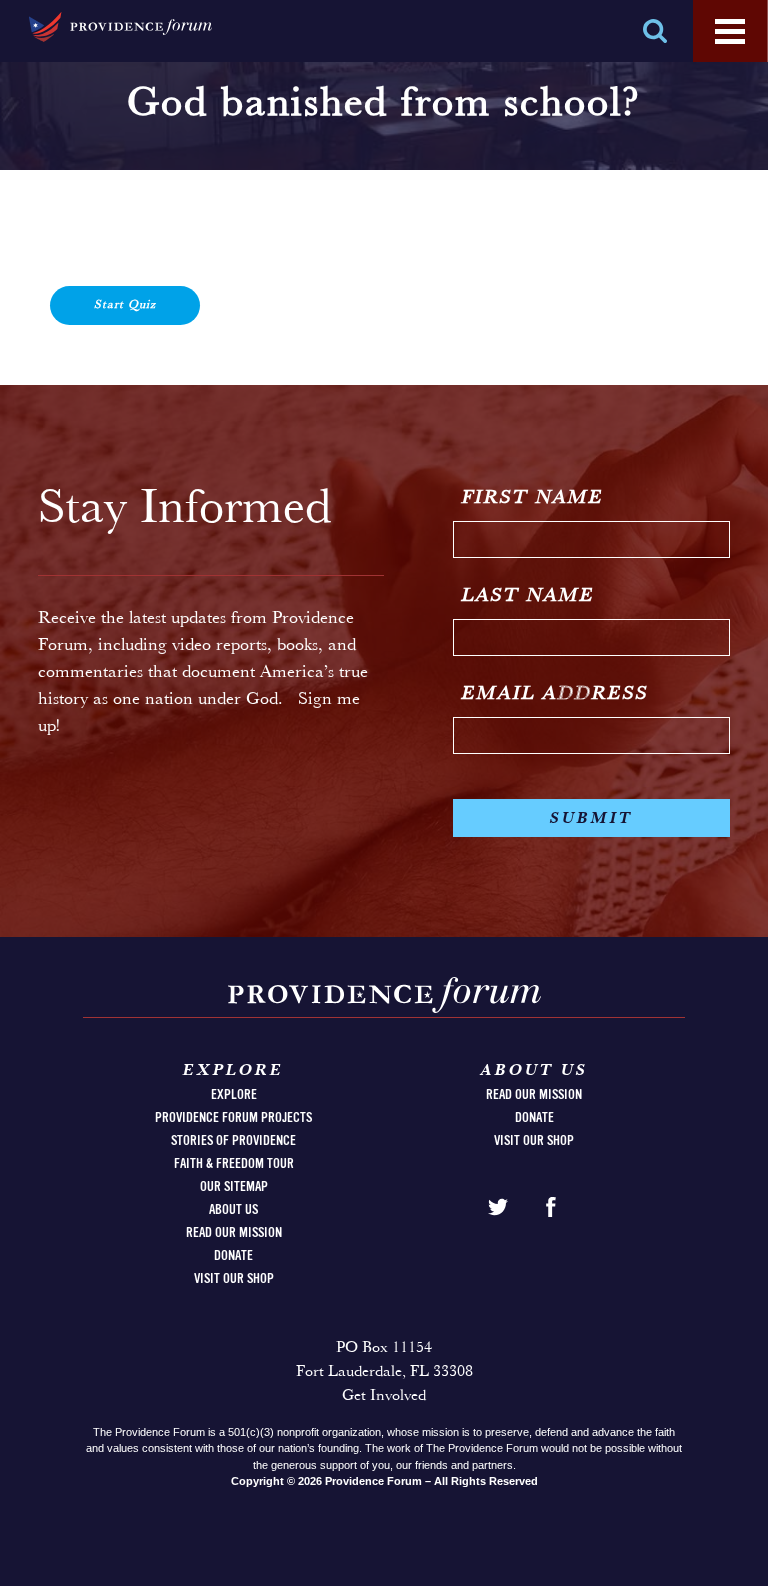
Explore (234, 1095)
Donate (233, 1256)
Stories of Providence (233, 1141)
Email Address (555, 694)
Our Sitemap (234, 1187)
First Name (533, 498)
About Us (233, 1210)
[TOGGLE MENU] (730, 32)
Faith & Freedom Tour (234, 1164)
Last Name (528, 596)
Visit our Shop (234, 1279)
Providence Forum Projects (233, 1118)
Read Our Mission (234, 1233)
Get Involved (384, 1396)
